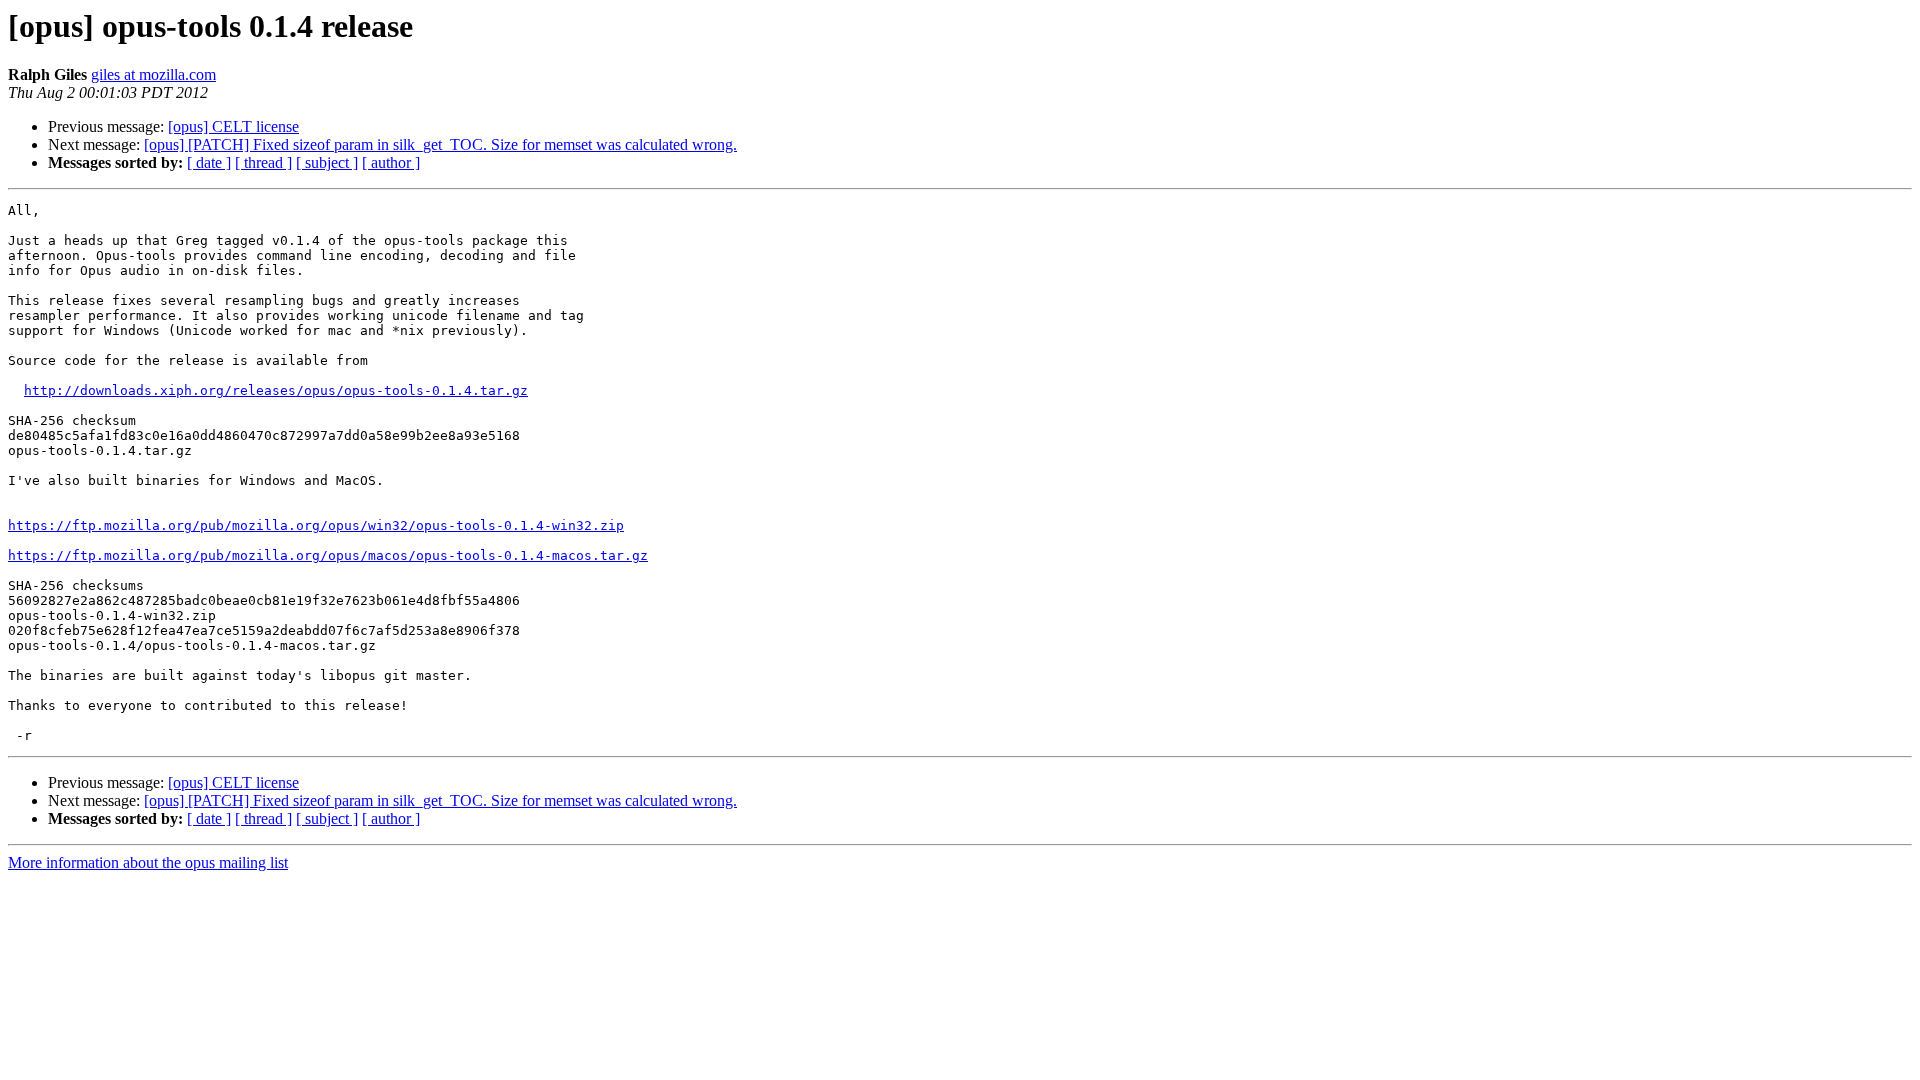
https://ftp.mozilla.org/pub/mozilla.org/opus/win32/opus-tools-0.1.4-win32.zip (316, 525)
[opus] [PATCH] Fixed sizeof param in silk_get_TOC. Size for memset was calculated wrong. (440, 144)
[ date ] (209, 162)
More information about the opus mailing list (148, 862)
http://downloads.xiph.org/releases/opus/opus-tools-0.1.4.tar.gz (276, 390)
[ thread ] (263, 162)
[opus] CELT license (233, 126)
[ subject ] (327, 162)
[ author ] (391, 162)
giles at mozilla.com (153, 74)
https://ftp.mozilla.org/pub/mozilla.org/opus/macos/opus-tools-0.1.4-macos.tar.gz (328, 555)
